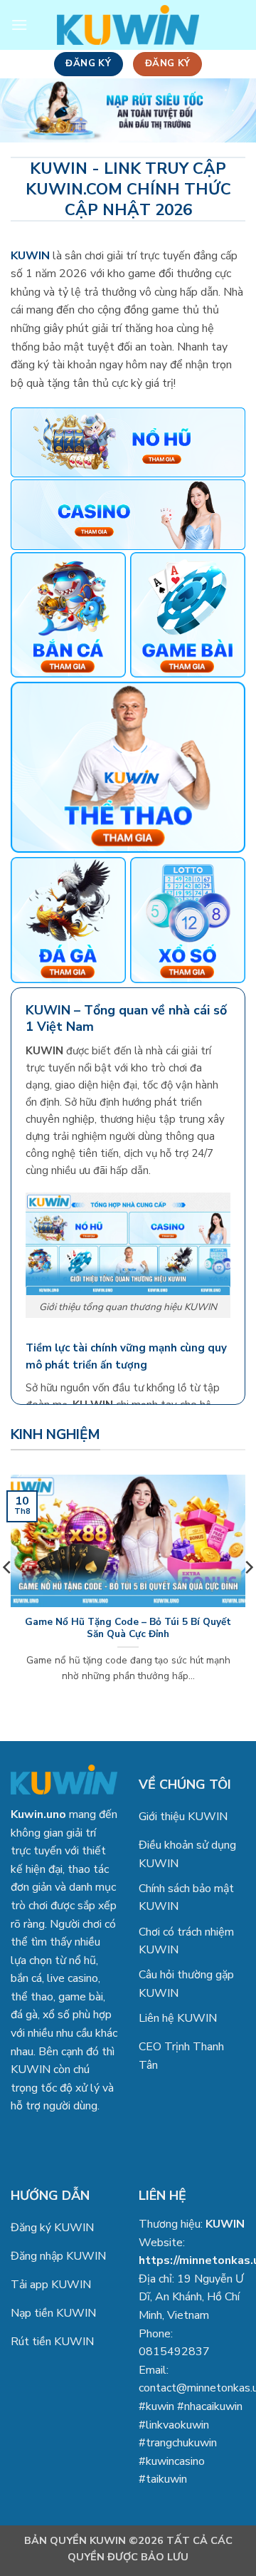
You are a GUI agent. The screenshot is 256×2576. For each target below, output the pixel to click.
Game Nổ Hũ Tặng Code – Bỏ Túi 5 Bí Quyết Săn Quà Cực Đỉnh (128, 1628)
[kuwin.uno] (128, 25)
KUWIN (225, 2224)
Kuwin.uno (38, 1814)
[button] (19, 25)
